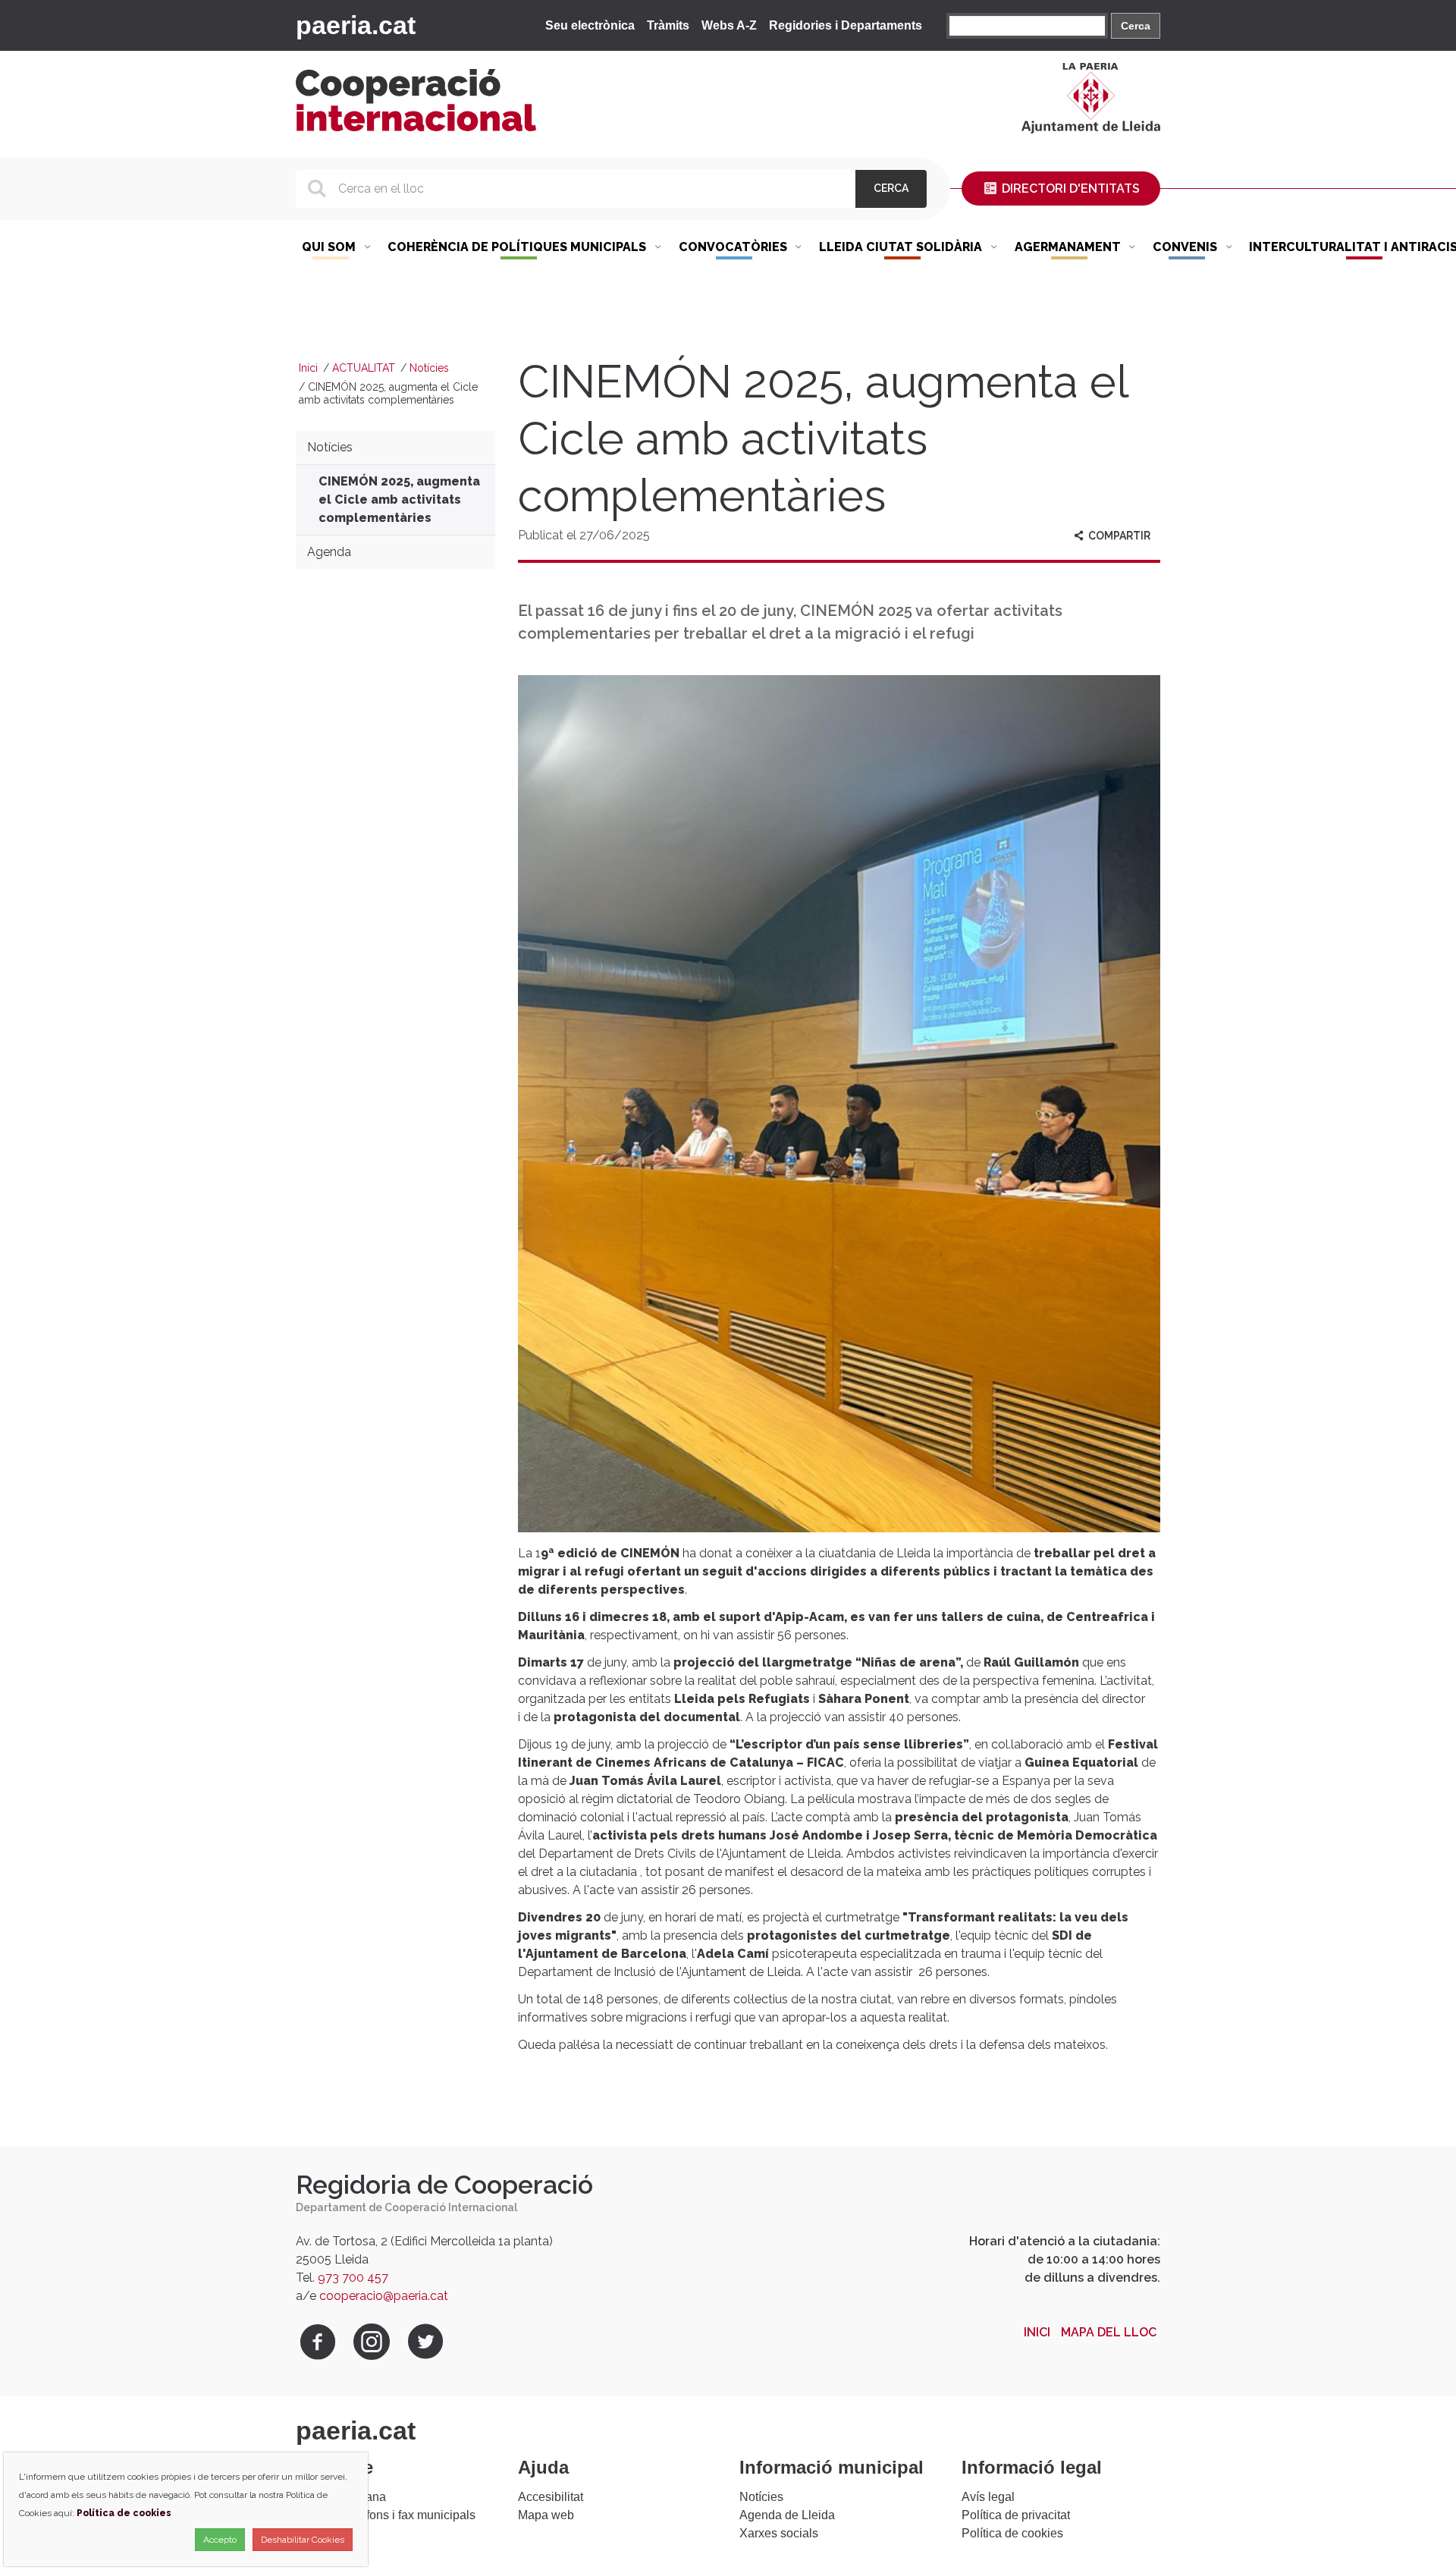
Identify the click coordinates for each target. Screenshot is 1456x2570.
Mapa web (546, 2515)
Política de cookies (1012, 2533)
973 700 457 (353, 2278)
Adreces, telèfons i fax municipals (386, 2515)
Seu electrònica (590, 25)
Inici (308, 368)
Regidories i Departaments (846, 25)
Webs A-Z (729, 25)
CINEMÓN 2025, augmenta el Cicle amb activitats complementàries (399, 500)
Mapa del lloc (1109, 2332)
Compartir (1118, 536)
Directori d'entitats (1069, 189)
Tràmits (668, 25)
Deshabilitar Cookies (303, 2540)
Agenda (329, 552)
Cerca (1136, 26)
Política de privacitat (1016, 2515)
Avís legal (988, 2497)
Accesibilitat (551, 2497)
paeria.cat (356, 25)
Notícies (429, 368)
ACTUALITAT (364, 368)
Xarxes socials (779, 2533)
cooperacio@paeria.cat (384, 2296)
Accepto (220, 2540)
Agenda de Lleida (787, 2515)
